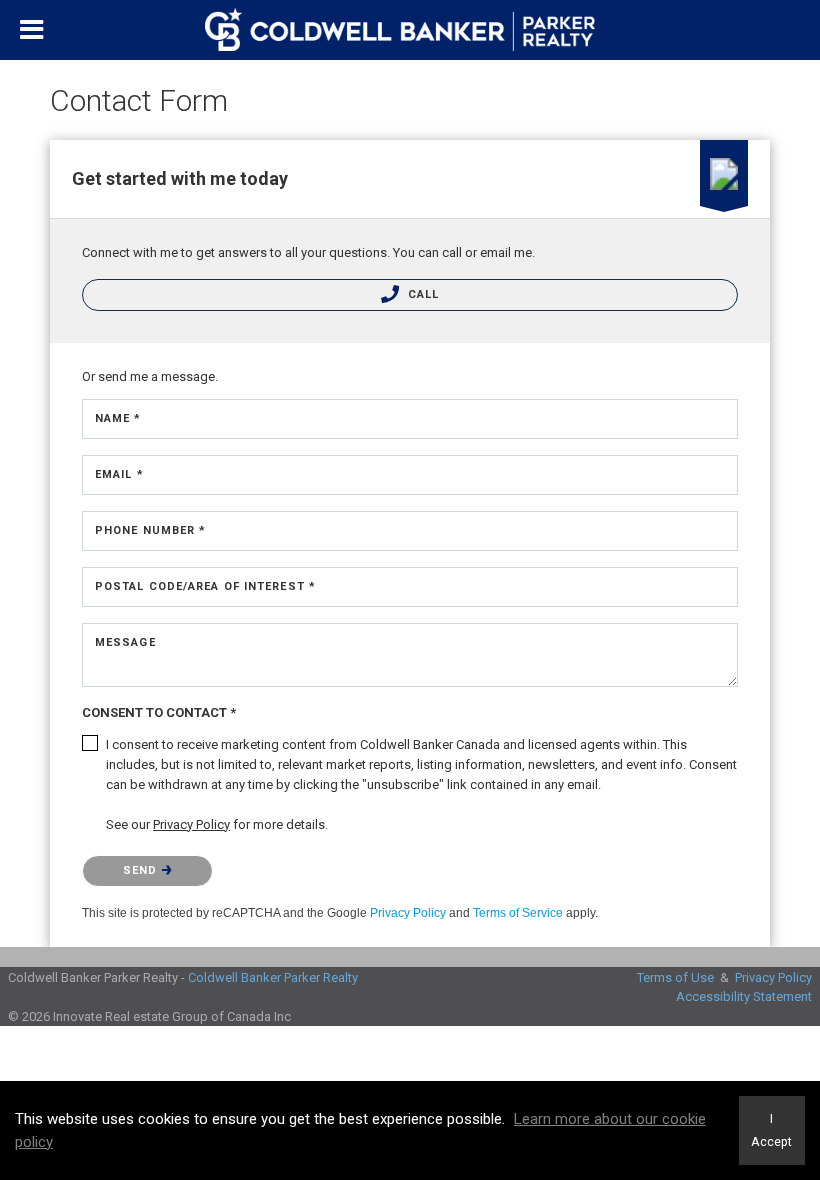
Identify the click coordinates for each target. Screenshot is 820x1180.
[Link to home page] (410, 30)
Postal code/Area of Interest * (205, 586)
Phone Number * (150, 530)
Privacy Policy (408, 913)
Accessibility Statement (744, 996)
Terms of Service (518, 913)
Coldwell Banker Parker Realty (273, 977)
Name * (118, 418)
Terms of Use (675, 977)
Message (125, 642)
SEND (142, 870)
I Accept (771, 1130)
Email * (119, 474)
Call (422, 294)
